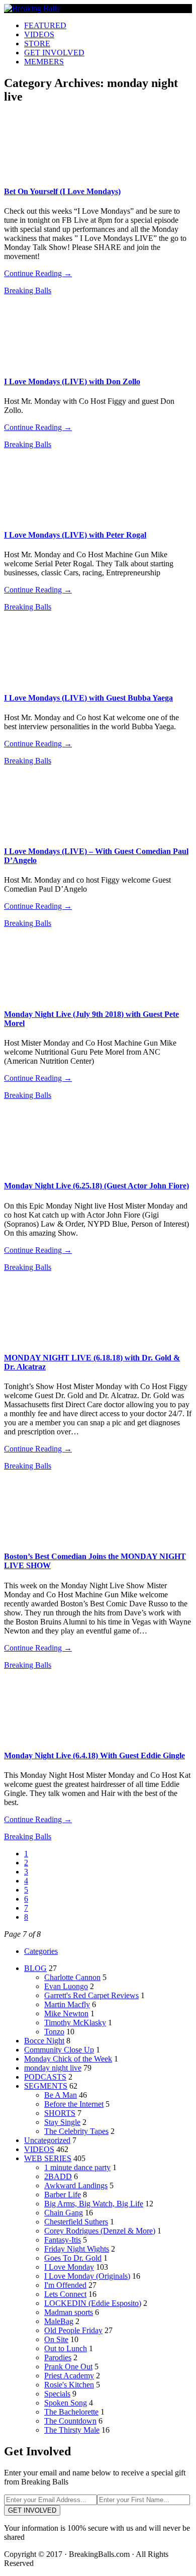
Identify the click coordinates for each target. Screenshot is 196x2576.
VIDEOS (39, 34)
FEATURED (45, 25)
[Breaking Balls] (32, 8)
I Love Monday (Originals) (87, 2276)
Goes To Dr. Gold (73, 2258)
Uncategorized (47, 2140)
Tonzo (54, 2032)
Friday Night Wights (77, 2249)
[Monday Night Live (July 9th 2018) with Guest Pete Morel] (50, 996)
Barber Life (63, 2195)
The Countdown (70, 2421)
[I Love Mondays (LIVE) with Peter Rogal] (50, 517)
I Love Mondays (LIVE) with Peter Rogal (75, 535)
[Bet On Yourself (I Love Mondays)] (50, 174)
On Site (56, 2339)
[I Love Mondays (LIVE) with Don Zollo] (50, 363)
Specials (57, 2394)
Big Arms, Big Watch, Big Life (94, 2204)
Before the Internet (74, 2104)
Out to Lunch (66, 2348)
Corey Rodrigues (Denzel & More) (100, 2231)
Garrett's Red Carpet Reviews (91, 1995)
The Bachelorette (71, 2412)
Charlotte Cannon (72, 1977)
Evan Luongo (66, 1986)
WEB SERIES (48, 2158)
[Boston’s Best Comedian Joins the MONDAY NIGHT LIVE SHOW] (50, 1539)
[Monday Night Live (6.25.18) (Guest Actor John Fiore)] (50, 1168)
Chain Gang (64, 2213)
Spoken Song (66, 2403)
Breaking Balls (28, 290)
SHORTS (60, 2113)
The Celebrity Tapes (76, 2131)
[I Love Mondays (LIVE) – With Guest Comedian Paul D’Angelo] (50, 834)
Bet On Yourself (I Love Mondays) (62, 191)
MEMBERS (44, 62)
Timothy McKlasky (75, 2023)
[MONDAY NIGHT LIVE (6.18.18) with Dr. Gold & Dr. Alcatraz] (50, 1340)
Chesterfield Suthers (76, 2222)
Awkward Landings (76, 2185)
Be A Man (61, 2095)
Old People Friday (73, 2330)
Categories (41, 1951)
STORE (37, 44)
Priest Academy (69, 2376)
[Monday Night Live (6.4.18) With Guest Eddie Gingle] (50, 1738)
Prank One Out (68, 2367)
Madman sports (69, 2312)
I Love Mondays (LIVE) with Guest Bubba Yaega (88, 698)
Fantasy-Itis (63, 2240)
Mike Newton (66, 2013)
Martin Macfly (67, 2004)
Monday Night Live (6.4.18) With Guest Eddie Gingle (94, 1755)
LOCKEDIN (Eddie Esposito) (93, 2303)
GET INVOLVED (54, 53)
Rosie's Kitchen (69, 2385)
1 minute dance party (77, 2167)
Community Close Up (59, 2050)
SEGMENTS (46, 2086)
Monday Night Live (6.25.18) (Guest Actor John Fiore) (96, 1186)
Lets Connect (65, 2294)
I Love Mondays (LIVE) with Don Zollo (72, 381)
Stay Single (62, 2122)
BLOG (35, 1968)
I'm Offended (65, 2285)
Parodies (58, 2357)
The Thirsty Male (72, 2430)
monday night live (53, 2068)
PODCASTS (45, 2077)
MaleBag (59, 2321)
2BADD (58, 2176)
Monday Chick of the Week (68, 2059)
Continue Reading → (38, 273)
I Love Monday (69, 2267)
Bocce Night (44, 2041)
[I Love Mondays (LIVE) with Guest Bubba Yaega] (50, 680)
